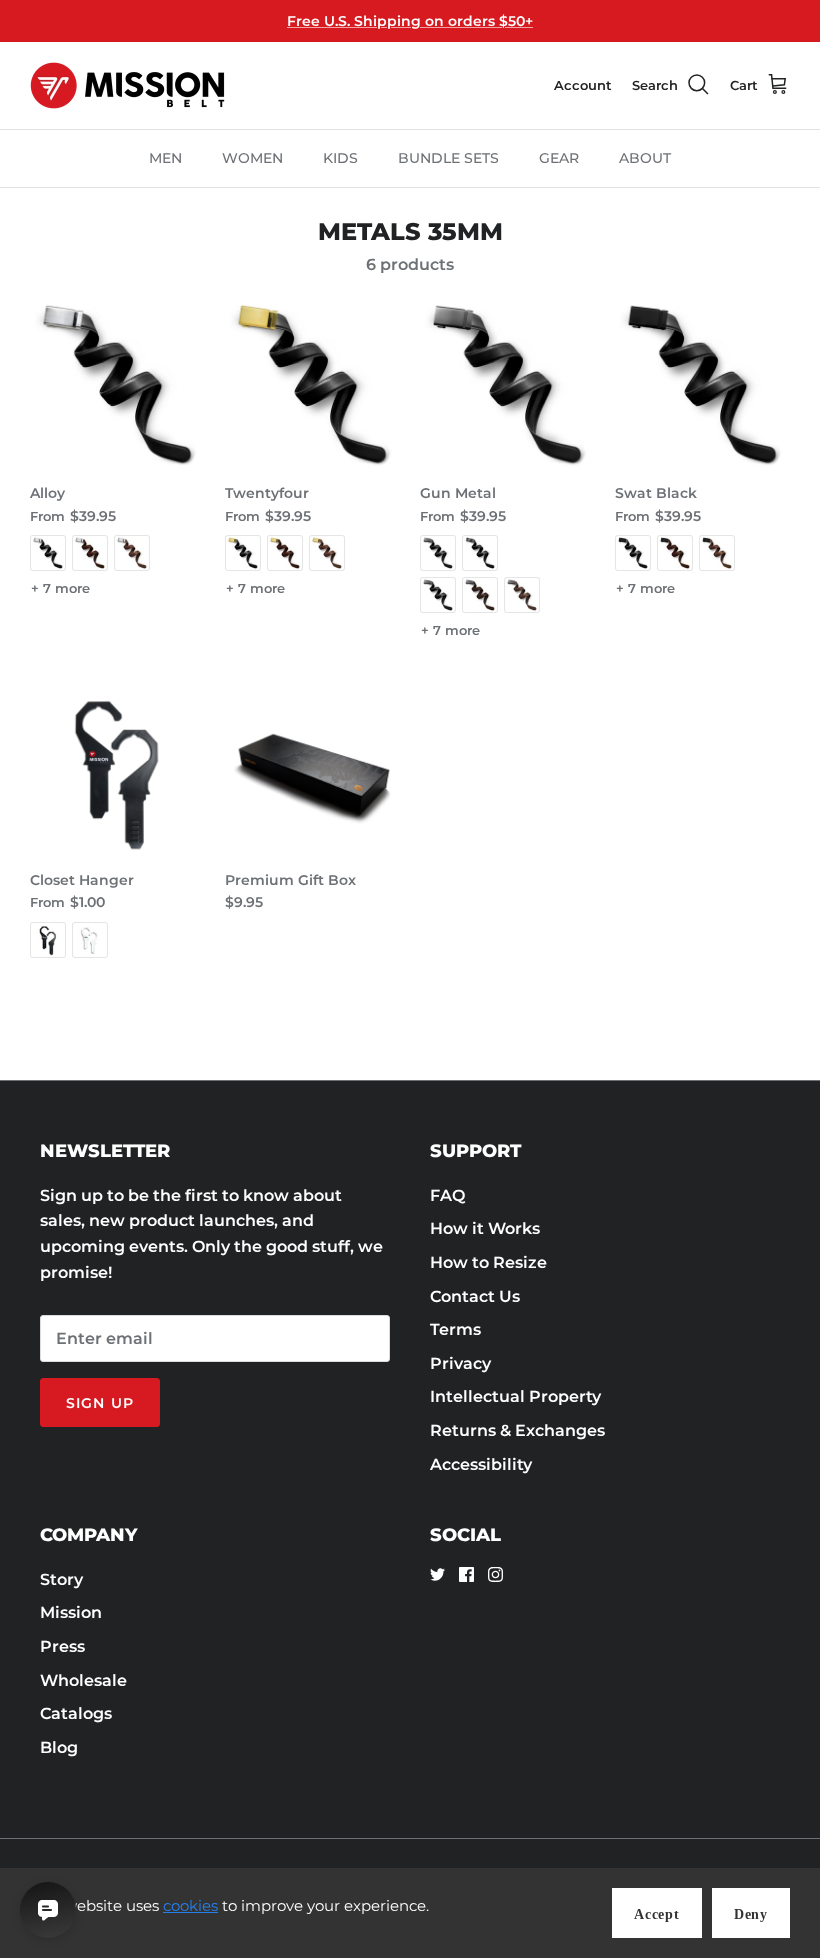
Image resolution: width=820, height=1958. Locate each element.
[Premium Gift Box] (312, 771)
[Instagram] (495, 1574)
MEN (165, 158)
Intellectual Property (515, 1396)
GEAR (559, 158)
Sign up (100, 1403)
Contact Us (475, 1296)
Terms (455, 1329)
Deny (751, 1914)
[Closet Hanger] (117, 771)
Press (62, 1646)
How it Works (485, 1228)
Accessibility (481, 1464)
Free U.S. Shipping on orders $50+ (410, 21)
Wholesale (83, 1680)
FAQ (447, 1195)
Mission (71, 1612)
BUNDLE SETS (448, 158)
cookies (190, 1905)
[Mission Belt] (127, 85)
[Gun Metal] (507, 384)
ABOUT (645, 158)
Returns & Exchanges (517, 1430)
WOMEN (252, 158)
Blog (59, 1747)
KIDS (340, 158)
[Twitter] (437, 1574)
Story (61, 1579)
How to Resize (488, 1262)
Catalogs (76, 1713)
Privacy (460, 1363)
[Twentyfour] (312, 384)
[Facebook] (466, 1574)
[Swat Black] (702, 384)
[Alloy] (117, 384)
